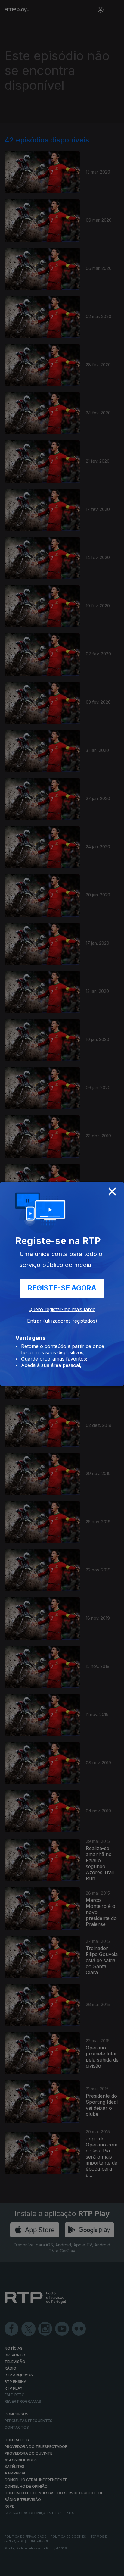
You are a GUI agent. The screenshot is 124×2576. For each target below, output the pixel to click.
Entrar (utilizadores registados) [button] (62, 1321)
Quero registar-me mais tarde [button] (62, 1309)
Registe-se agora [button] (62, 1288)
